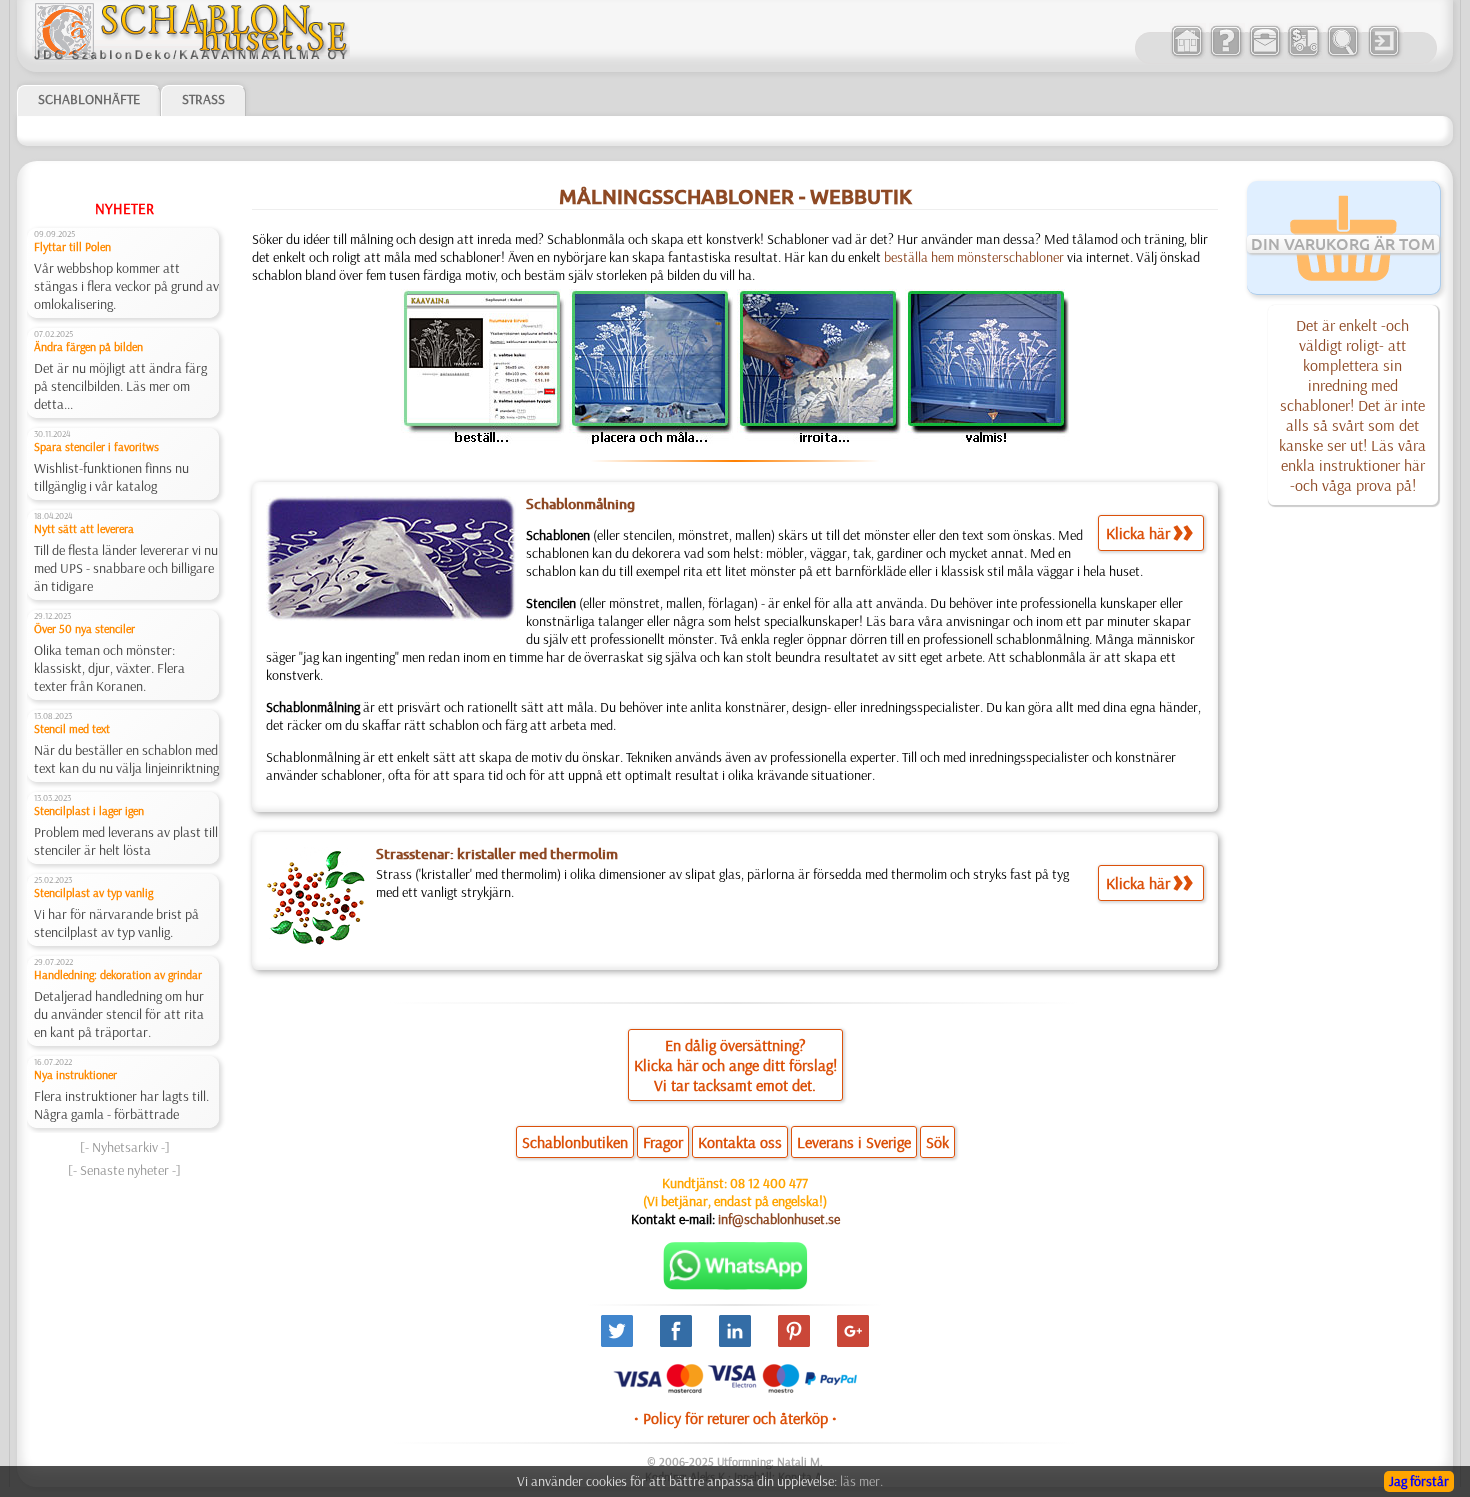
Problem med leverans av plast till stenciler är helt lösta (126, 841)
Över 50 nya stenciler (84, 628)
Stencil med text (72, 728)
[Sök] (1342, 54)
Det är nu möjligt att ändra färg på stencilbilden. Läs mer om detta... (120, 386)
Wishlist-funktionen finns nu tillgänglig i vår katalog (111, 477)
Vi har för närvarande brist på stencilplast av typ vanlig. (116, 923)
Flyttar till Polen (72, 246)
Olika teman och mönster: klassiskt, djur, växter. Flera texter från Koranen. (109, 668)
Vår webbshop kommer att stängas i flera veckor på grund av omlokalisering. (126, 286)
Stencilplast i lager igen (89, 810)
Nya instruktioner (75, 1074)
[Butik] (1186, 54)
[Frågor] (1225, 54)
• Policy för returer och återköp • (735, 1418)
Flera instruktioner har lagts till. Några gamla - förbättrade (121, 1105)
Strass (203, 99)
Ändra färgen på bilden (88, 346)
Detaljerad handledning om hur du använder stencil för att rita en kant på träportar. (119, 1014)
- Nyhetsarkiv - (125, 1147)
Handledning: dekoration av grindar (118, 974)
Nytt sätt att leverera (84, 528)
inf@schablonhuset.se (779, 1219)
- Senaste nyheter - (124, 1170)
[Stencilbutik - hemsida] (191, 55)
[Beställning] (1303, 54)
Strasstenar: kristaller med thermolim (497, 854)
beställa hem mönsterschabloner (974, 257)
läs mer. (861, 1481)
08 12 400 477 (769, 1183)
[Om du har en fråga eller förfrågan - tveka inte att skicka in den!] (735, 1285)
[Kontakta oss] (1264, 54)
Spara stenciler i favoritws (96, 446)
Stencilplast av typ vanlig (93, 892)
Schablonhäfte (89, 99)
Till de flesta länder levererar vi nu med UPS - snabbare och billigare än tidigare (126, 568)
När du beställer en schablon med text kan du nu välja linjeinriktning (126, 759)
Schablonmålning (580, 504)
